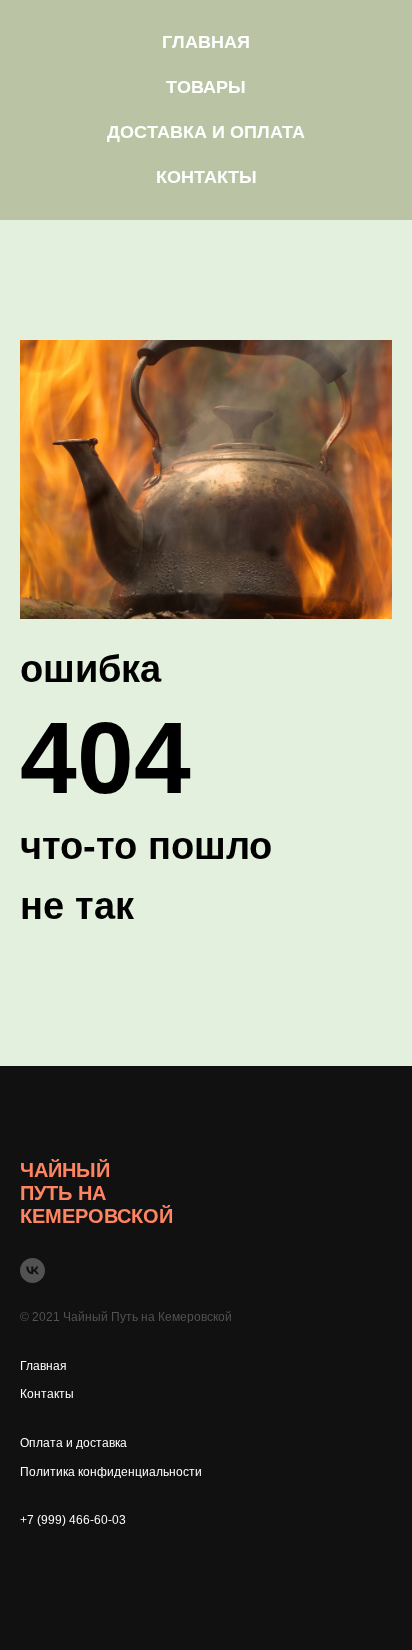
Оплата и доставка (73, 1443)
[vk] (32, 1270)
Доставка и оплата (206, 132)
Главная (206, 42)
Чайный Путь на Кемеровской (96, 1193)
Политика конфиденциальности (111, 1472)
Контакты (206, 177)
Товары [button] (206, 87)
